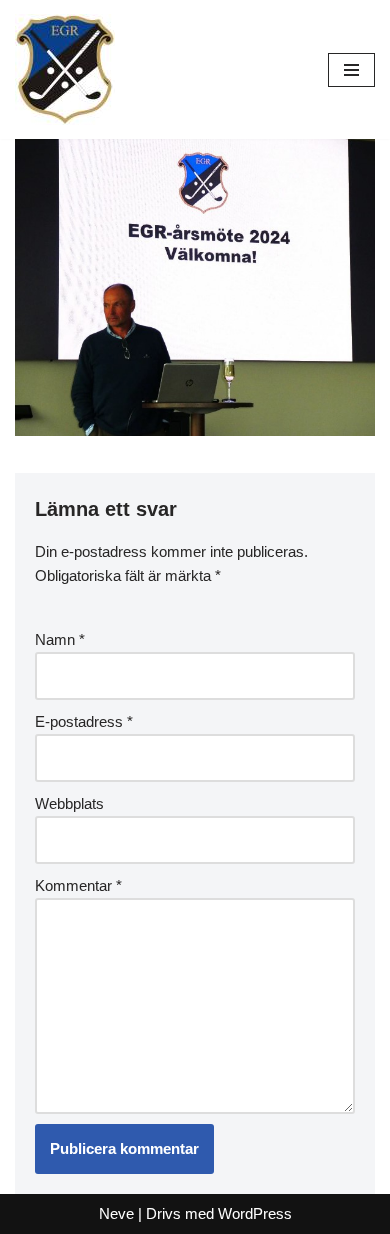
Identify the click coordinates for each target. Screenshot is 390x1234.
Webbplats (69, 803)
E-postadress (84, 721)
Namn (60, 639)
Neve (116, 1213)
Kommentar (78, 885)
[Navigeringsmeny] (351, 70)
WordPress (255, 1213)
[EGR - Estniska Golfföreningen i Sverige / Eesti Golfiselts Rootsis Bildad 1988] (65, 69)
